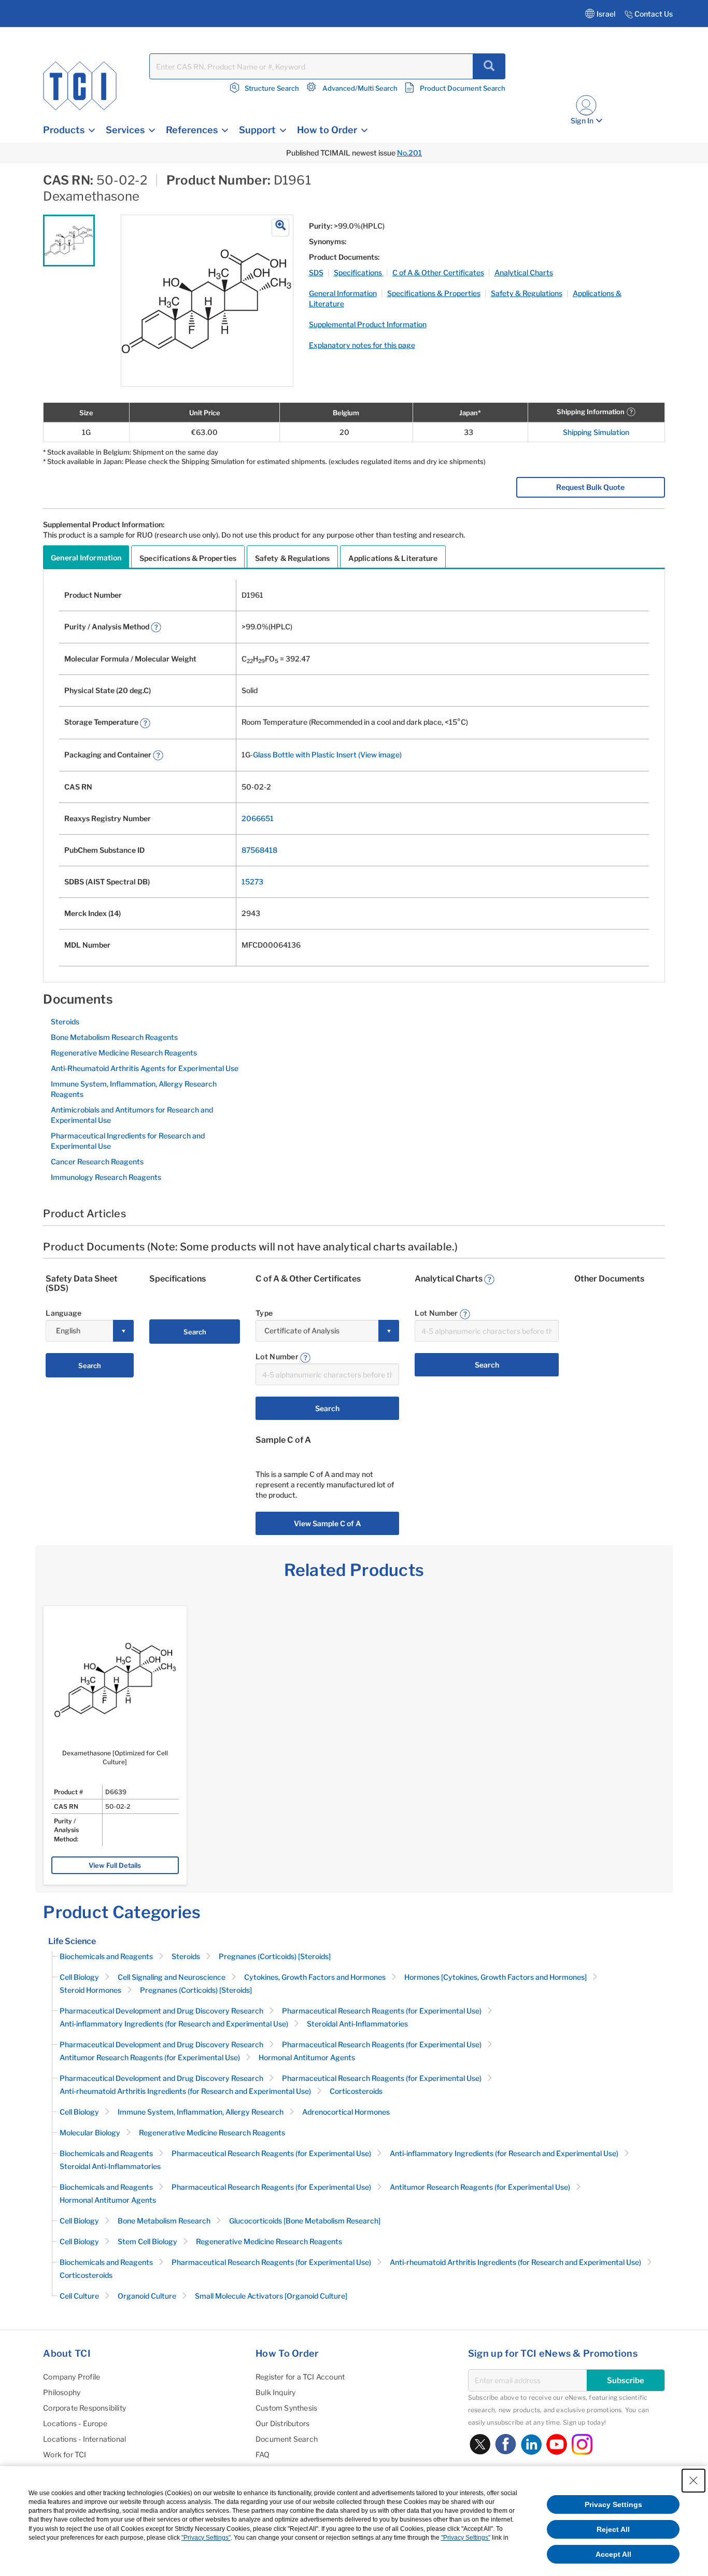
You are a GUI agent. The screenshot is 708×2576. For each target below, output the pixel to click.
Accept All (613, 2554)
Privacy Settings (613, 2504)
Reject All (613, 2529)
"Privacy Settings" (206, 2538)
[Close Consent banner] (693, 2481)
